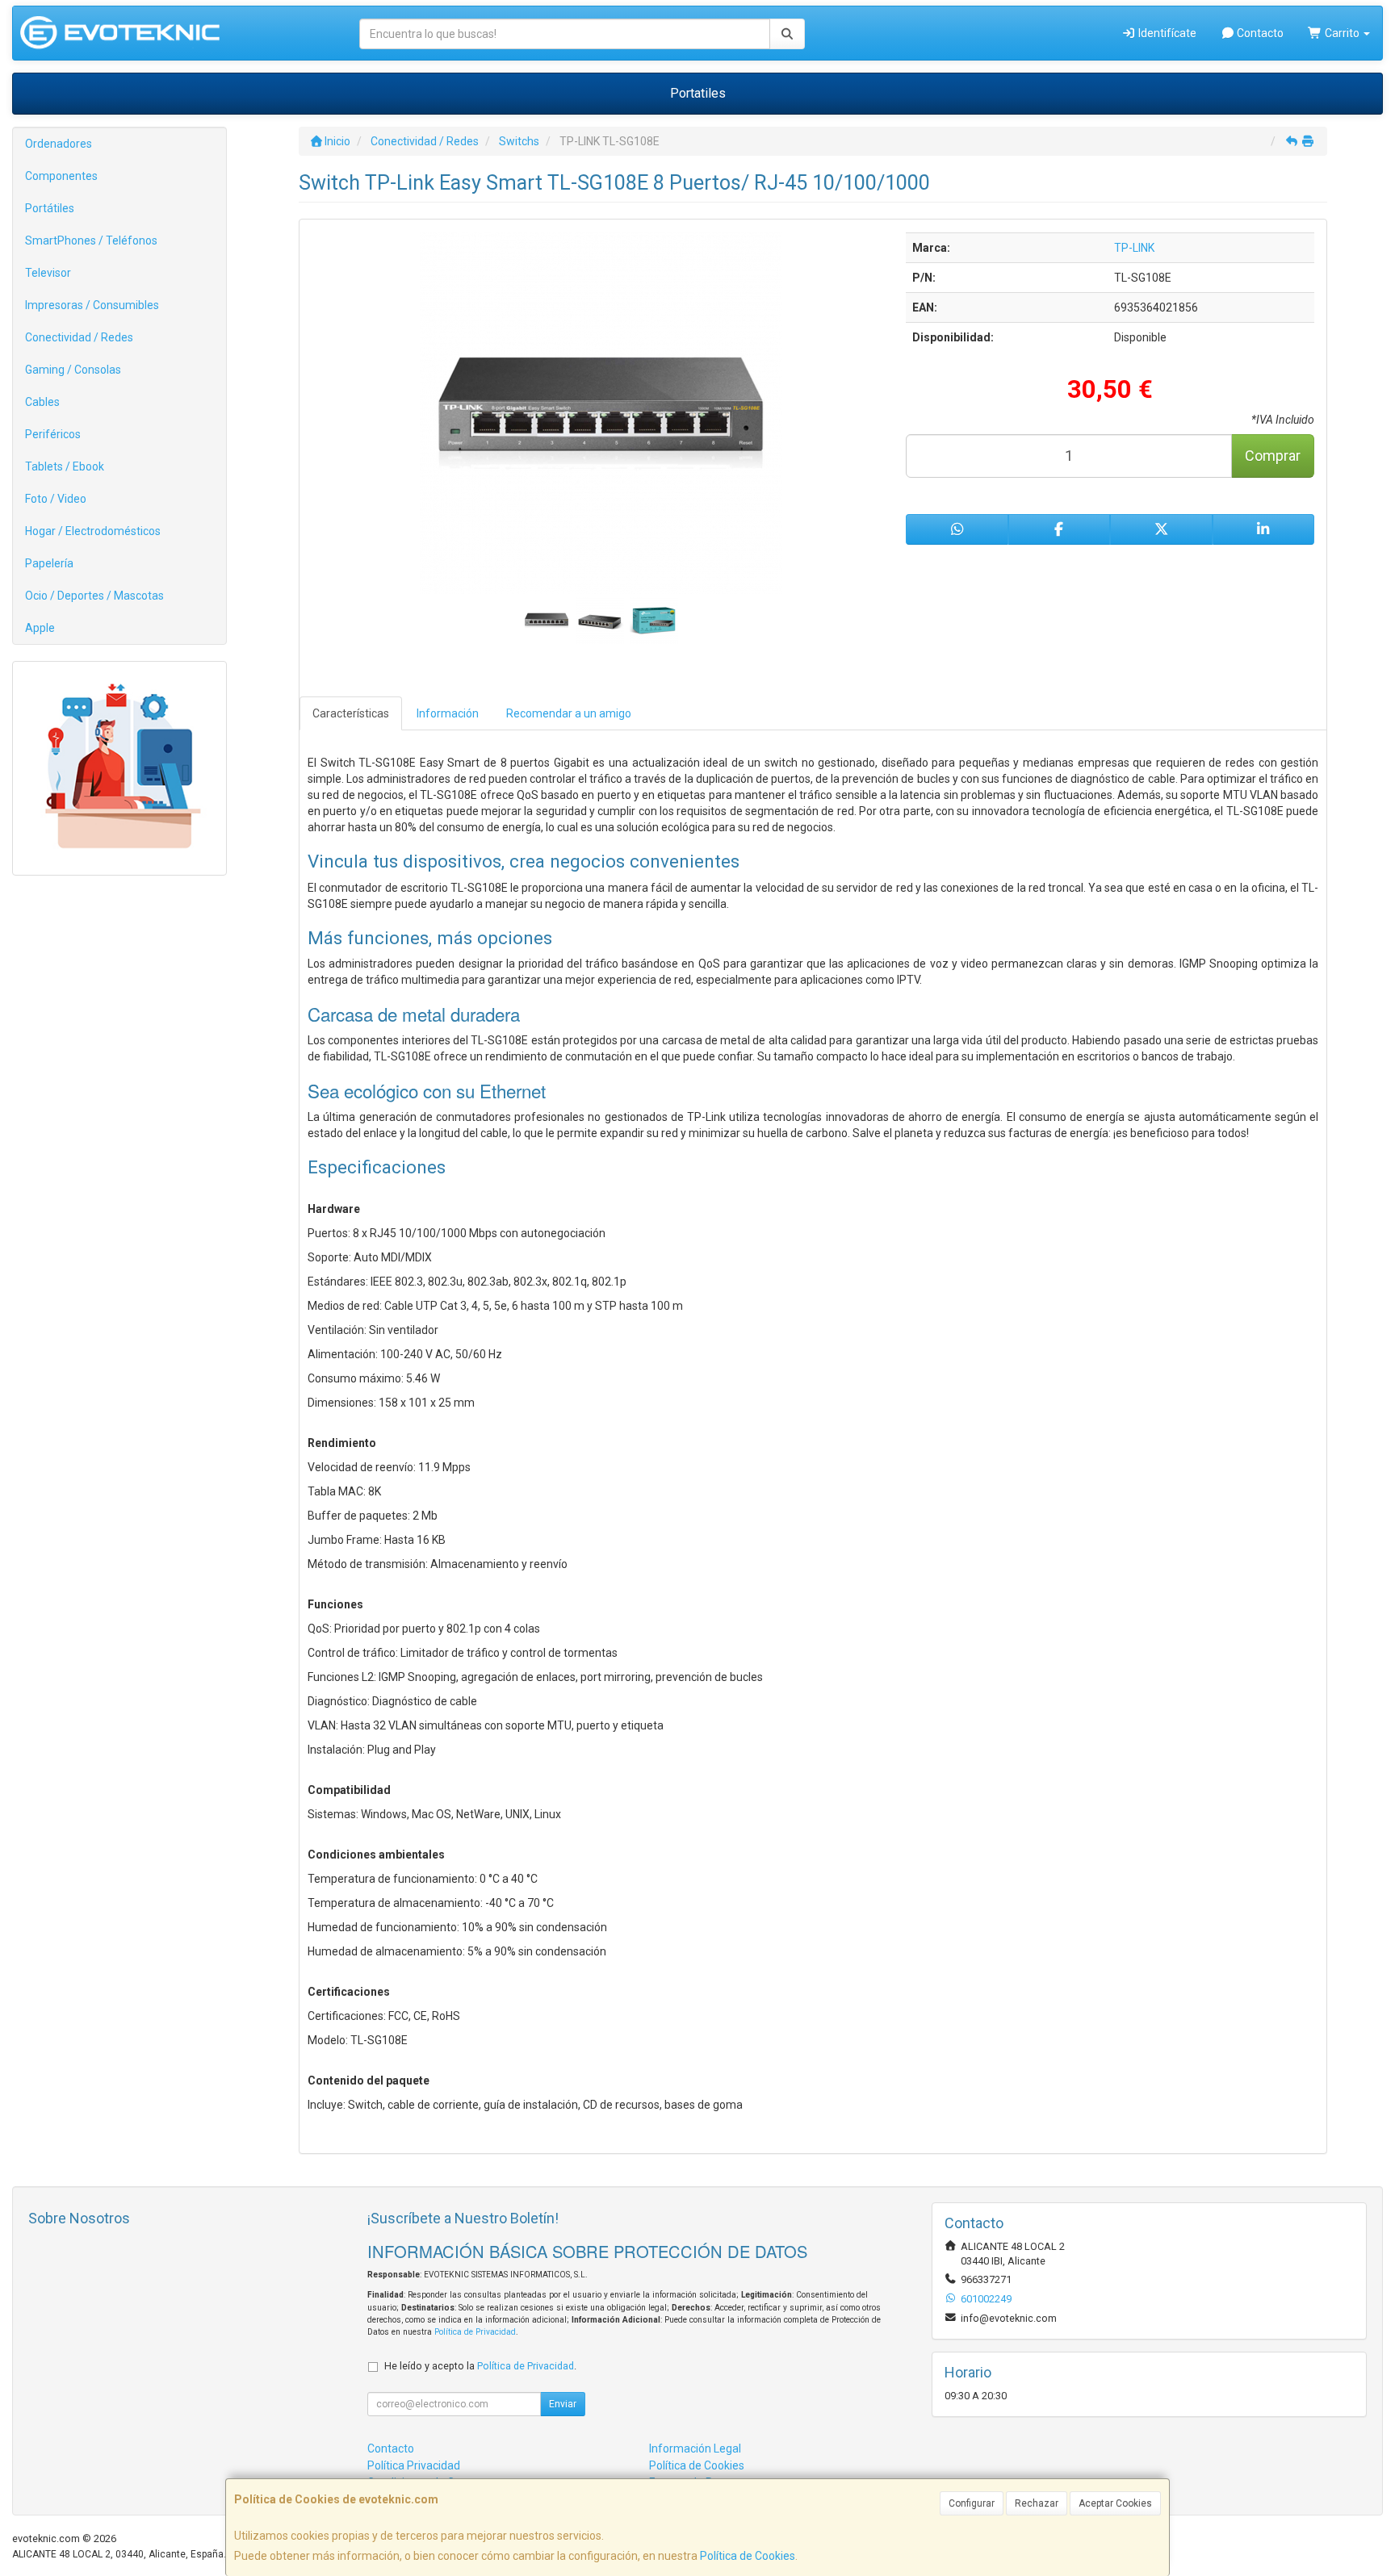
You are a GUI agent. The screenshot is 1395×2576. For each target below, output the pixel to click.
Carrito (1342, 33)
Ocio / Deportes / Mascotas (94, 596)
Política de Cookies (748, 2556)
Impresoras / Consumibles (92, 305)
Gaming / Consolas (73, 370)
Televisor (48, 273)
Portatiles (698, 93)
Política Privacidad (414, 2465)
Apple (40, 628)
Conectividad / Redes (79, 337)
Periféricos (53, 434)
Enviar (563, 2404)
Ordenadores (59, 144)
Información (448, 713)
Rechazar (1037, 2503)
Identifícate (1166, 33)
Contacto (1259, 33)
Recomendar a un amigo (569, 713)
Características (351, 713)
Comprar (1273, 456)
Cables (42, 402)
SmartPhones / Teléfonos (91, 240)
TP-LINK (1134, 248)
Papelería (49, 563)
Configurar (972, 2503)
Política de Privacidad (475, 2332)
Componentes (61, 176)
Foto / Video (56, 499)
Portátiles (50, 208)
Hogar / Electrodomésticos (93, 531)
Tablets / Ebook (65, 466)
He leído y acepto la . (480, 2366)
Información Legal (695, 2448)
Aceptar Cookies (1115, 2503)
